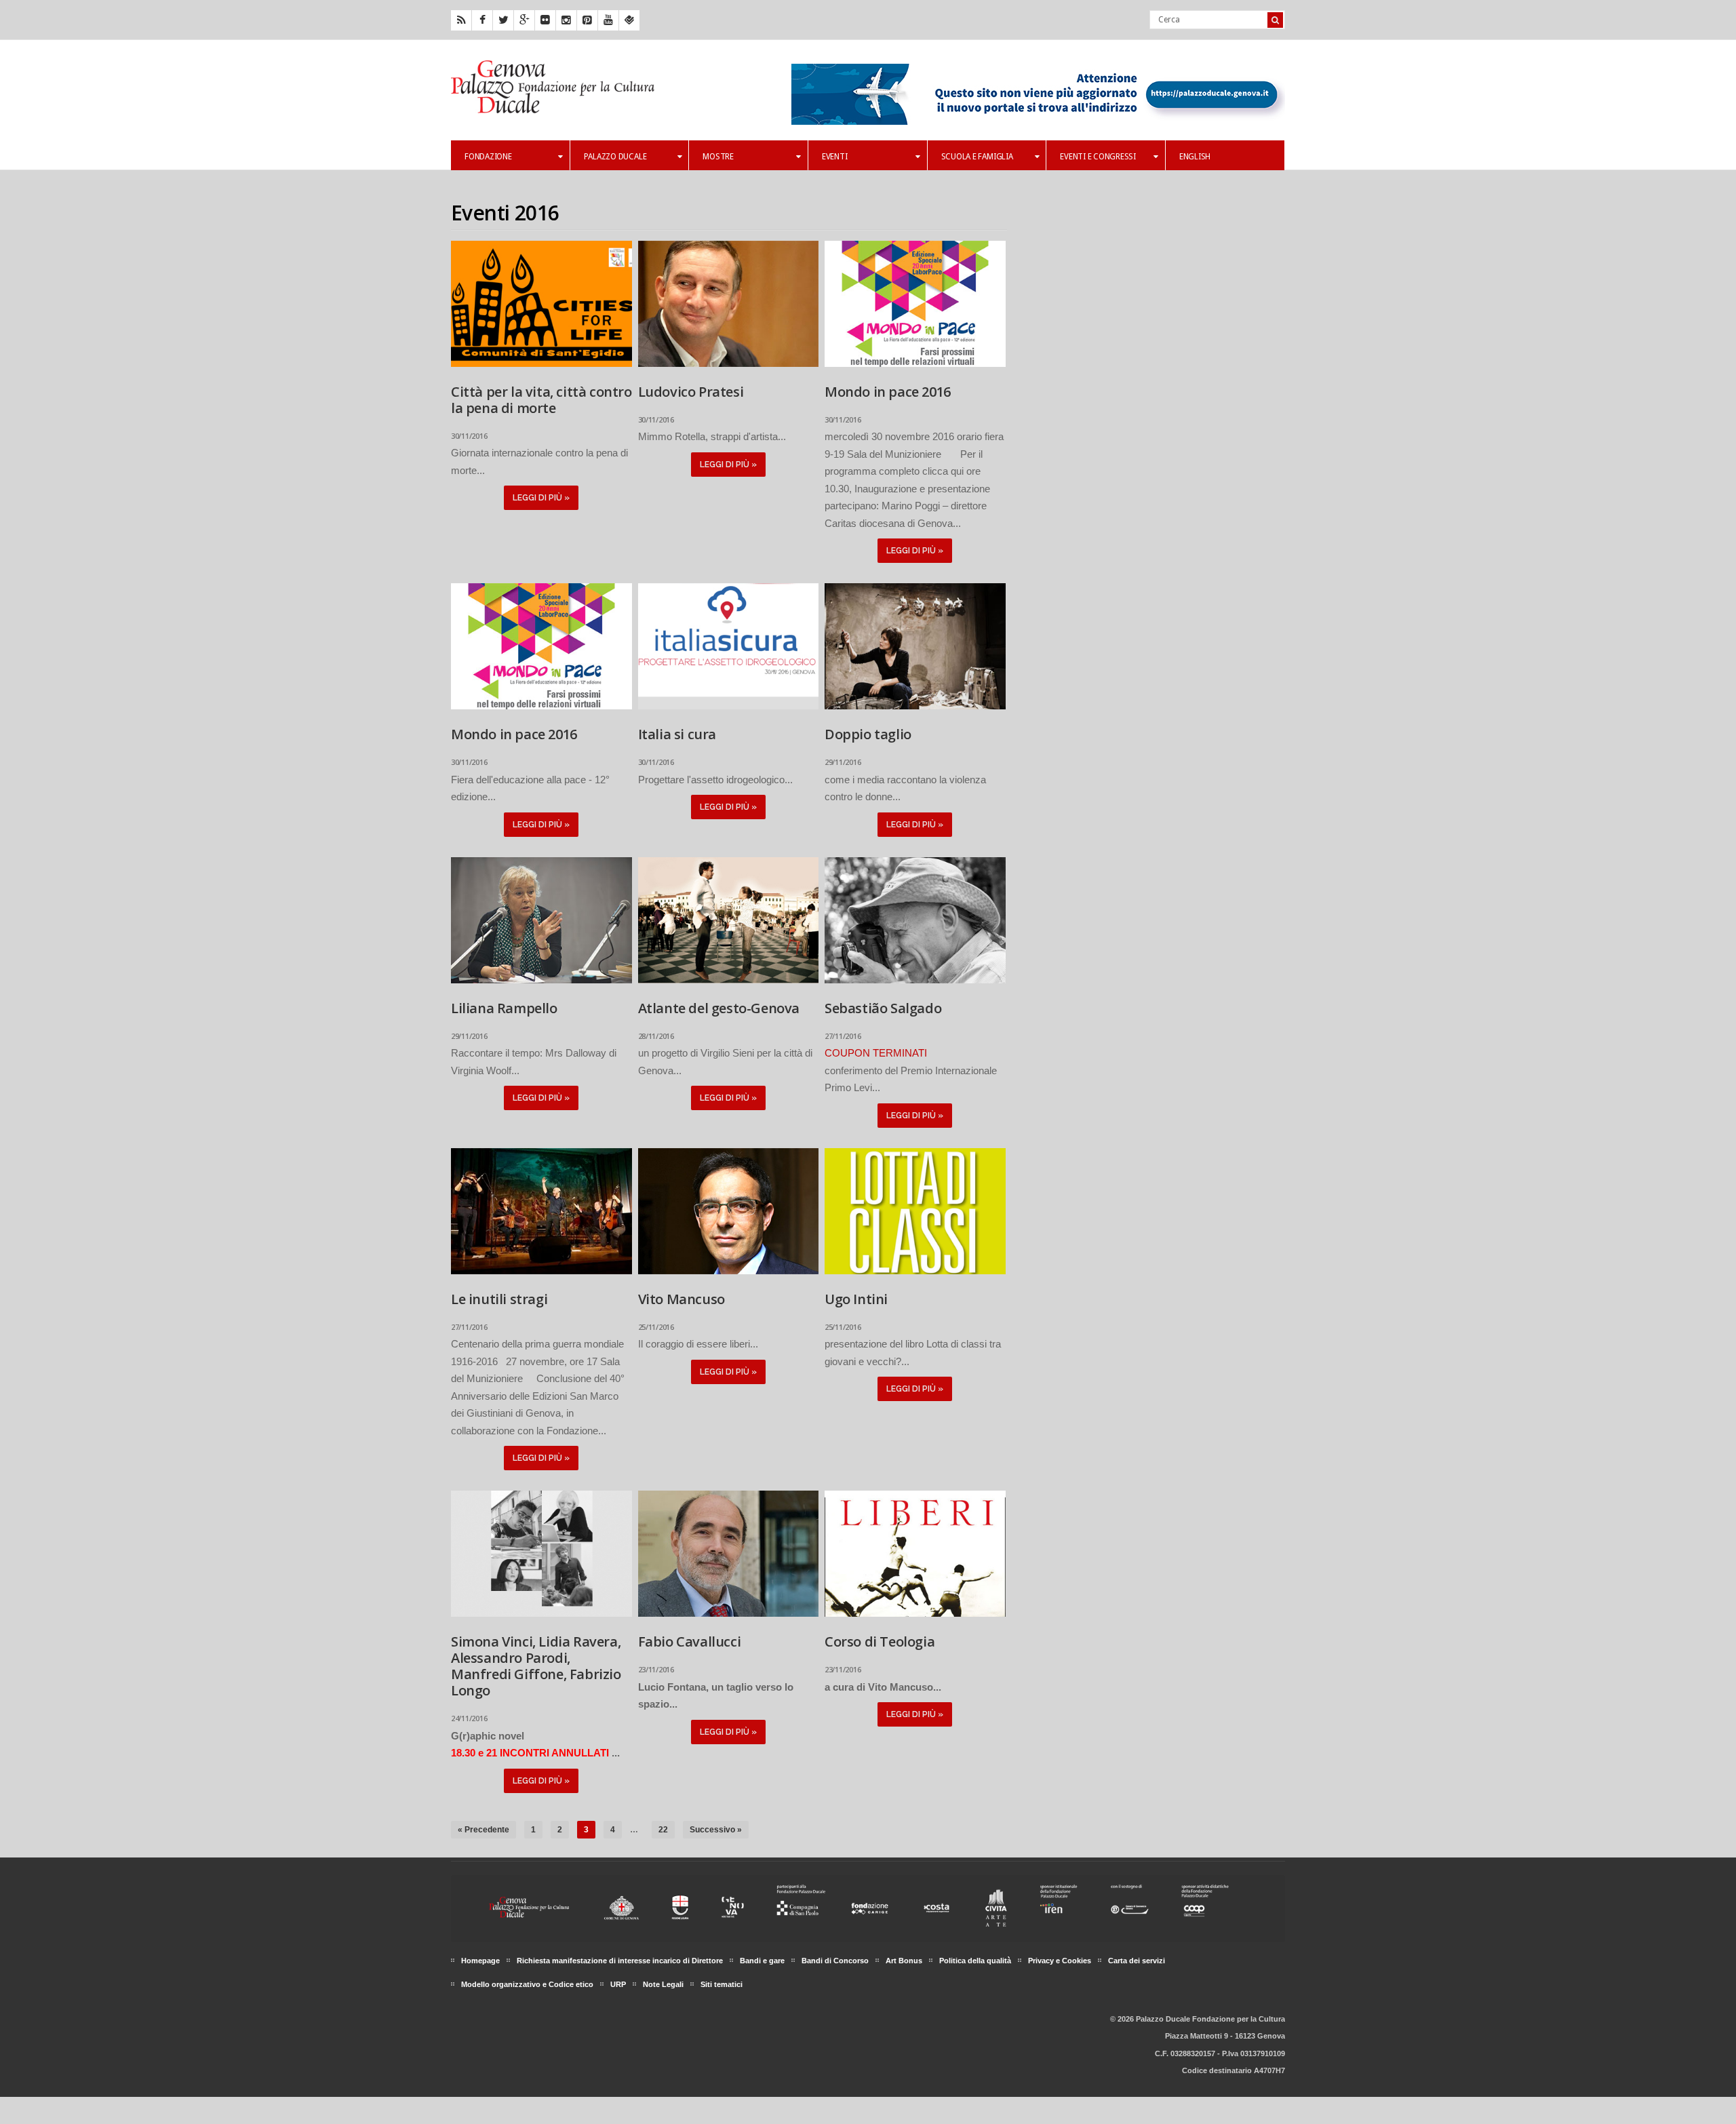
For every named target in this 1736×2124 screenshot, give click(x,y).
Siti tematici (722, 1984)
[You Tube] (608, 20)
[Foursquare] (629, 20)
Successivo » (716, 1830)
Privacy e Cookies (1060, 1961)
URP (618, 1984)
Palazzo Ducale (615, 157)
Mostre (718, 157)
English (1195, 157)
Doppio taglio (868, 734)
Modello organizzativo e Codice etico (527, 1984)
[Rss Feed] (461, 20)
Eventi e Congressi (1098, 157)
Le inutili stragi (499, 1299)
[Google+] (524, 20)
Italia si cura (677, 734)
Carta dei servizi (1137, 1961)
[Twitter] (503, 20)
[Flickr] (545, 20)
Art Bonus (904, 1961)
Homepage (480, 1961)
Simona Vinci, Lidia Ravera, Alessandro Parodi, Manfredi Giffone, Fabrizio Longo (536, 1666)
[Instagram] (566, 20)
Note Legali (663, 1984)
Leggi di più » (541, 498)
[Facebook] (482, 20)
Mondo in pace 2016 (888, 392)
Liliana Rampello (504, 1008)
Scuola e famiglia (977, 157)
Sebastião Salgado (883, 1008)
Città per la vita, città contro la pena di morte (541, 400)
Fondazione (488, 157)
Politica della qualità (975, 1961)
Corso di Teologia (880, 1641)
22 (663, 1830)
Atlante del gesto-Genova (719, 1008)
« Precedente (484, 1830)
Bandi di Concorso (835, 1961)
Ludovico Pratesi (691, 392)
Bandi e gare (762, 1961)
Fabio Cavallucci (690, 1641)
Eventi (835, 157)
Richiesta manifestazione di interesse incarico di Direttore (620, 1961)
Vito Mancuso (682, 1299)
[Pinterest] (587, 20)
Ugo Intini (856, 1299)
